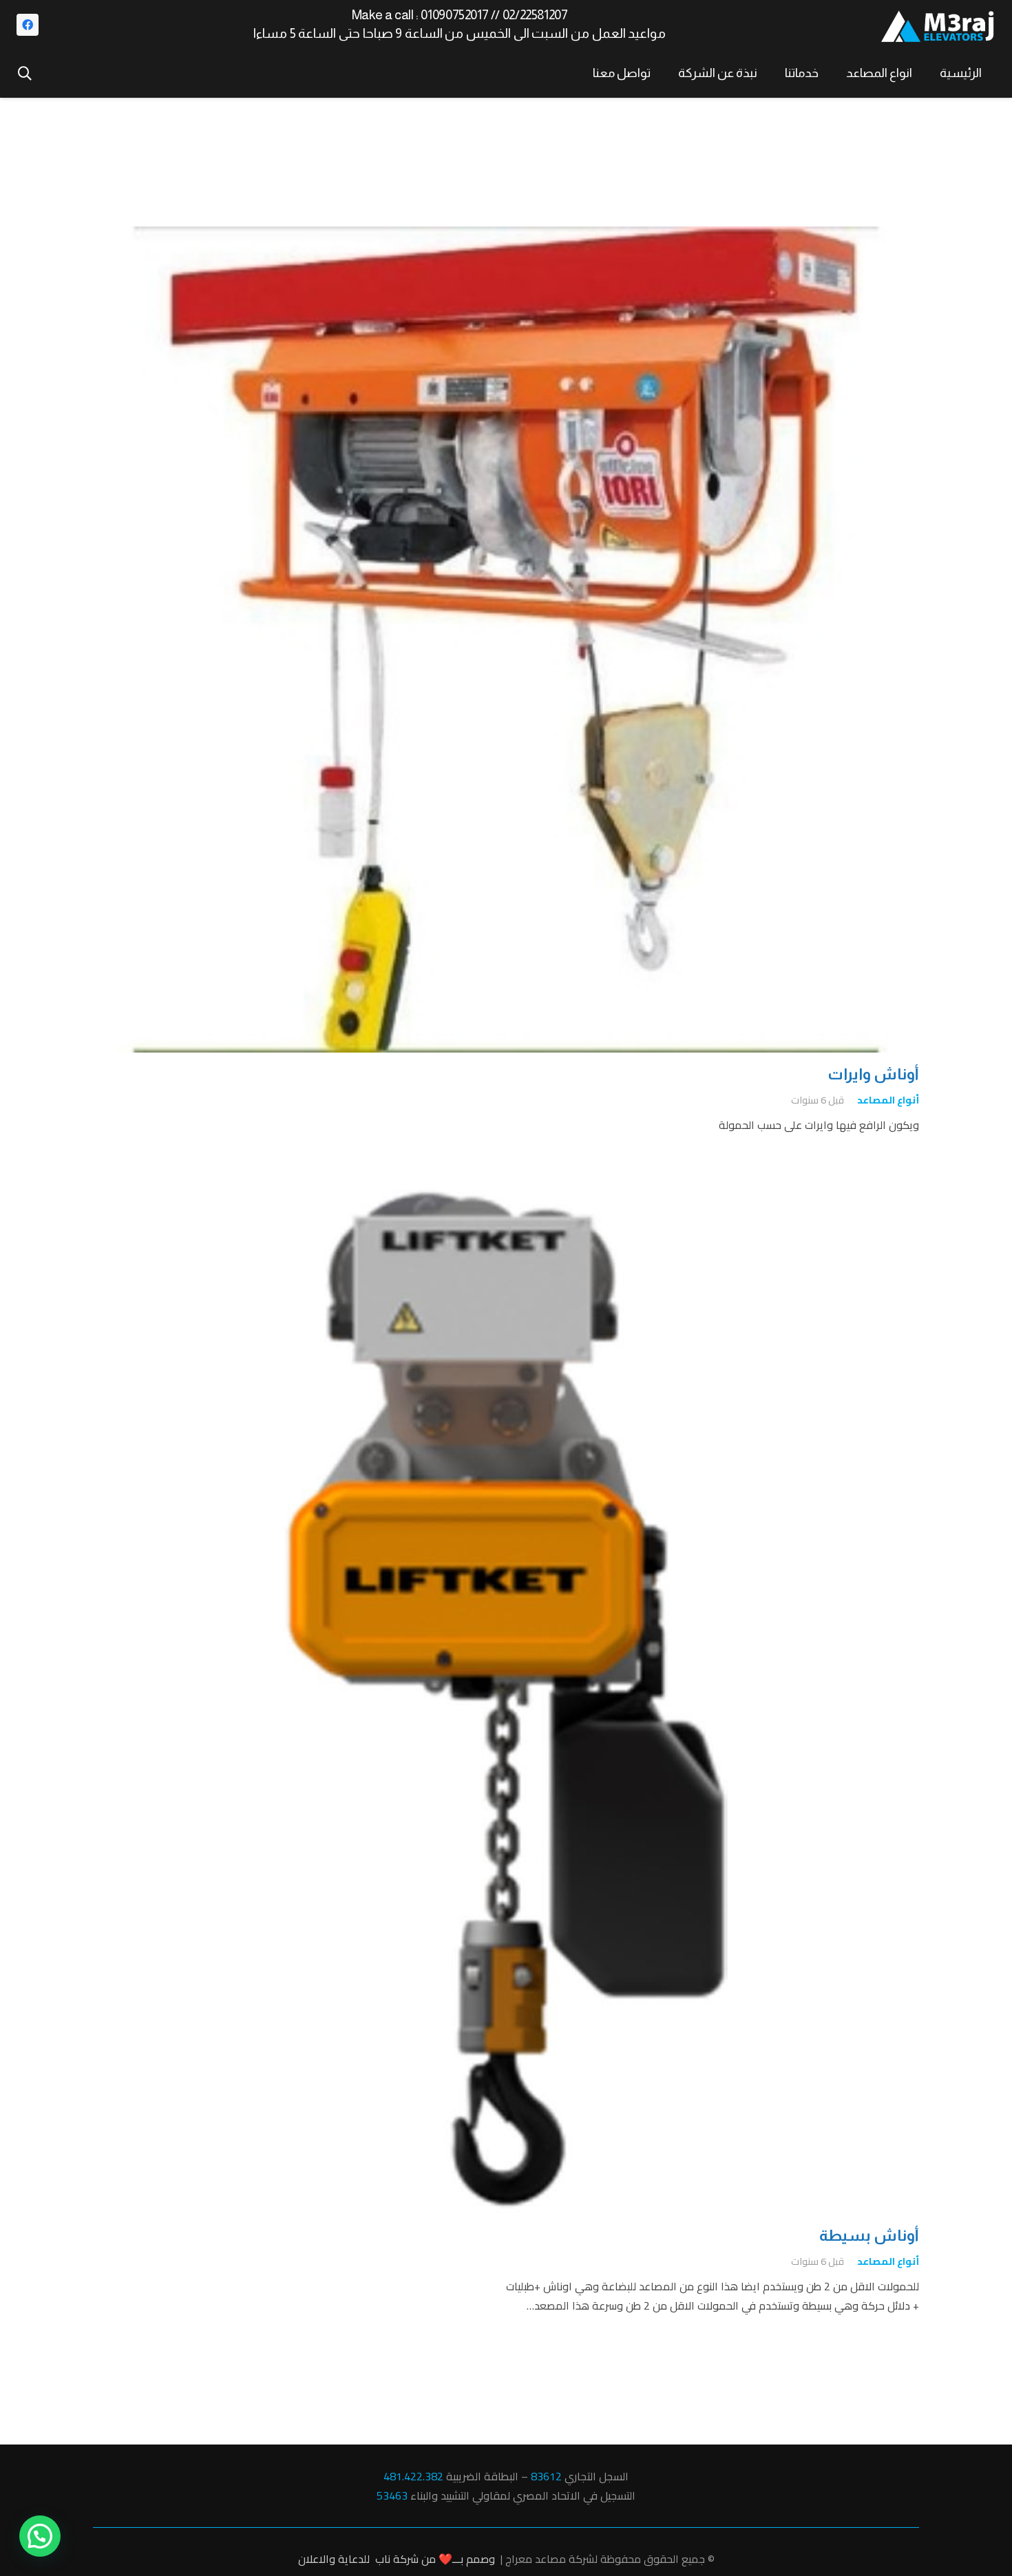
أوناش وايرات (873, 1074)
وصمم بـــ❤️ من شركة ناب (435, 2559)
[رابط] (938, 25)
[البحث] (25, 73)
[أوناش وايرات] (506, 236)
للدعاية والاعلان (334, 2559)
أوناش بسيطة (869, 2236)
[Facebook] (28, 25)
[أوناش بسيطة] (506, 1199)
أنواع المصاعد (888, 1100)
